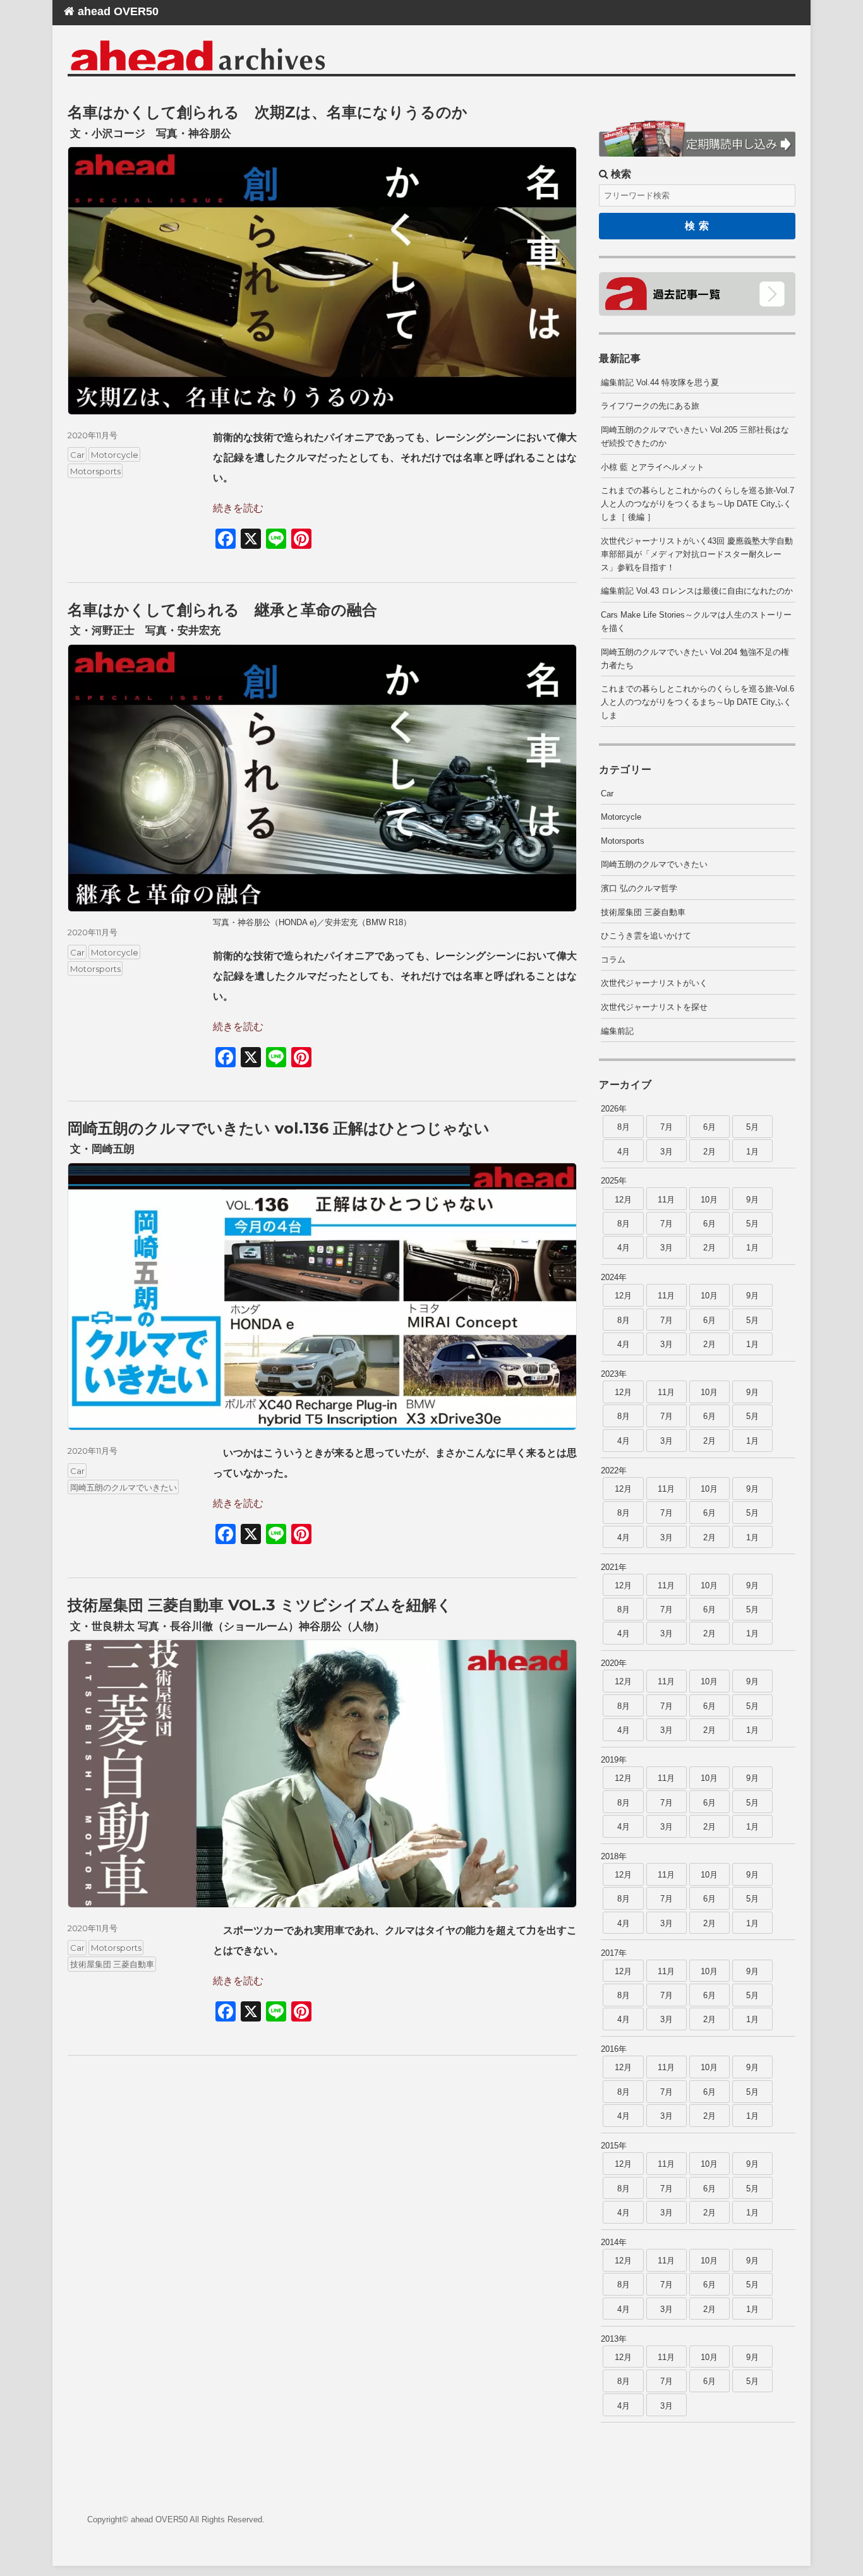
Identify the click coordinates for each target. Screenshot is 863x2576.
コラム (613, 960)
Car (77, 455)
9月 (752, 1200)
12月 (623, 1200)
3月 (667, 1152)
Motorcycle (115, 455)
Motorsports (95, 471)
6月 (709, 1127)
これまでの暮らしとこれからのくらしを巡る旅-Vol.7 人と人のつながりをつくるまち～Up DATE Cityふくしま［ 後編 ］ (697, 504)
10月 (709, 1200)
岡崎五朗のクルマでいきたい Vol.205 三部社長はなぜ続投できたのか (695, 436)
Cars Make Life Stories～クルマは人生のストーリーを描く (696, 621)
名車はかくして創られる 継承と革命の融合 (222, 610)
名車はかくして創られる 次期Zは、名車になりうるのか (268, 112)
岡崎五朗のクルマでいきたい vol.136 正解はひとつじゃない (279, 1128)
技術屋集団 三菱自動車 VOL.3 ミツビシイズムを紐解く (260, 1605)
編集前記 (617, 1031)
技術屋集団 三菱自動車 (112, 1964)
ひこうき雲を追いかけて (646, 936)
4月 (624, 1152)
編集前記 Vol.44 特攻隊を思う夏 (660, 382)
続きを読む (238, 508)
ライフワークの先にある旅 (650, 406)
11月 (666, 1200)
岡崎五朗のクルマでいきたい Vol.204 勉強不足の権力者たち (695, 659)
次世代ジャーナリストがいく (654, 983)
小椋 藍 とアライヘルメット (653, 467)
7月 (667, 1127)
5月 (752, 1127)
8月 (624, 1127)
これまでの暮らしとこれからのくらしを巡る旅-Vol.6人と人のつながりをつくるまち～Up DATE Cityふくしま (697, 702)
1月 (752, 1152)
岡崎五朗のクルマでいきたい (124, 1487)
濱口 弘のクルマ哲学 (639, 888)
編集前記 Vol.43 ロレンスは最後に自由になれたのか (697, 591)
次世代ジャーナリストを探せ (654, 1007)
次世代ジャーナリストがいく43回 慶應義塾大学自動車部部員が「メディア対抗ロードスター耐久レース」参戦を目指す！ (697, 554)
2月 (709, 1152)
